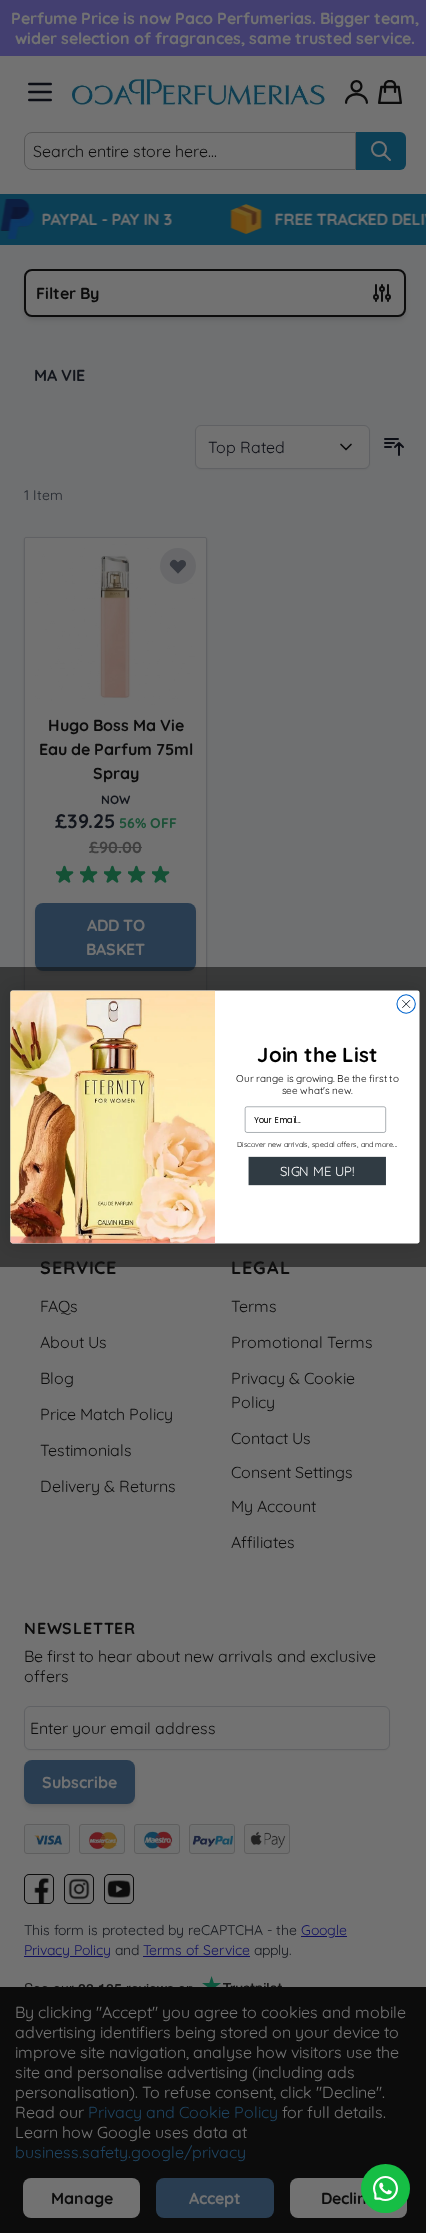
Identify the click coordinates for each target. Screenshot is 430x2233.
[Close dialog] (406, 1003)
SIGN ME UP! (317, 1170)
